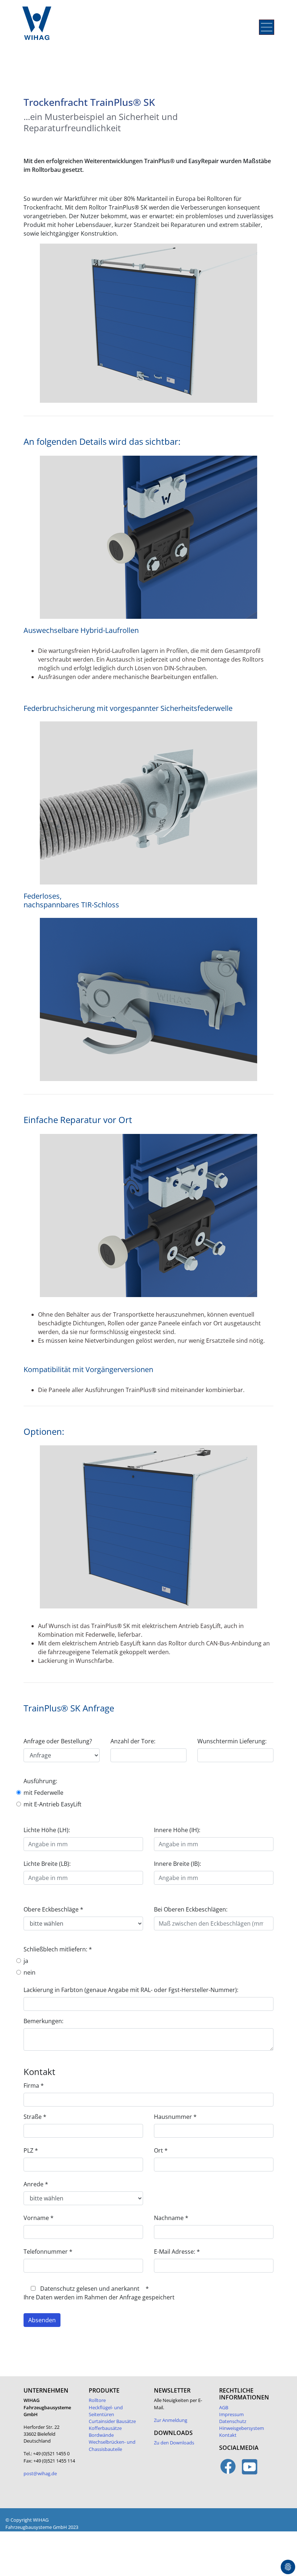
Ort (161, 2150)
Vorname (39, 2218)
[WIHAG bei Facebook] (228, 2471)
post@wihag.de (40, 2473)
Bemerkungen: (43, 2021)
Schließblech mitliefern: (58, 1949)
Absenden (42, 2320)
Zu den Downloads (174, 2443)
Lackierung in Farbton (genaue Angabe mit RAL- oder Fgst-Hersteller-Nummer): (131, 1990)
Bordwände (101, 2435)
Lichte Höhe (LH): (47, 1830)
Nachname (171, 2218)
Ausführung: (40, 1781)
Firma (34, 2086)
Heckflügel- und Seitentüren (106, 2411)
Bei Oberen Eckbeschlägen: (191, 1909)
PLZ (31, 2150)
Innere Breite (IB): (177, 1864)
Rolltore (97, 2400)
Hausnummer (175, 2117)
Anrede (36, 2184)
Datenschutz (233, 2421)
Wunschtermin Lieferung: (232, 1741)
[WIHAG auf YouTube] (250, 2471)
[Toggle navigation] (267, 27)
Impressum (231, 2414)
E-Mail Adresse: (177, 2252)
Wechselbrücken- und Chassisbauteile (112, 2445)
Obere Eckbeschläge (53, 1909)
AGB (224, 2407)
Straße (35, 2117)
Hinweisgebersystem (242, 2428)
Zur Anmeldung (171, 2420)
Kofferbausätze (105, 2428)
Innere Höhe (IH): (177, 1830)
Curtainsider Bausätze (112, 2421)
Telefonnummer (48, 2252)
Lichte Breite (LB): (47, 1864)
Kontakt (228, 2435)
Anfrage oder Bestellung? (58, 1741)
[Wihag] (38, 27)
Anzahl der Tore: (133, 1741)
